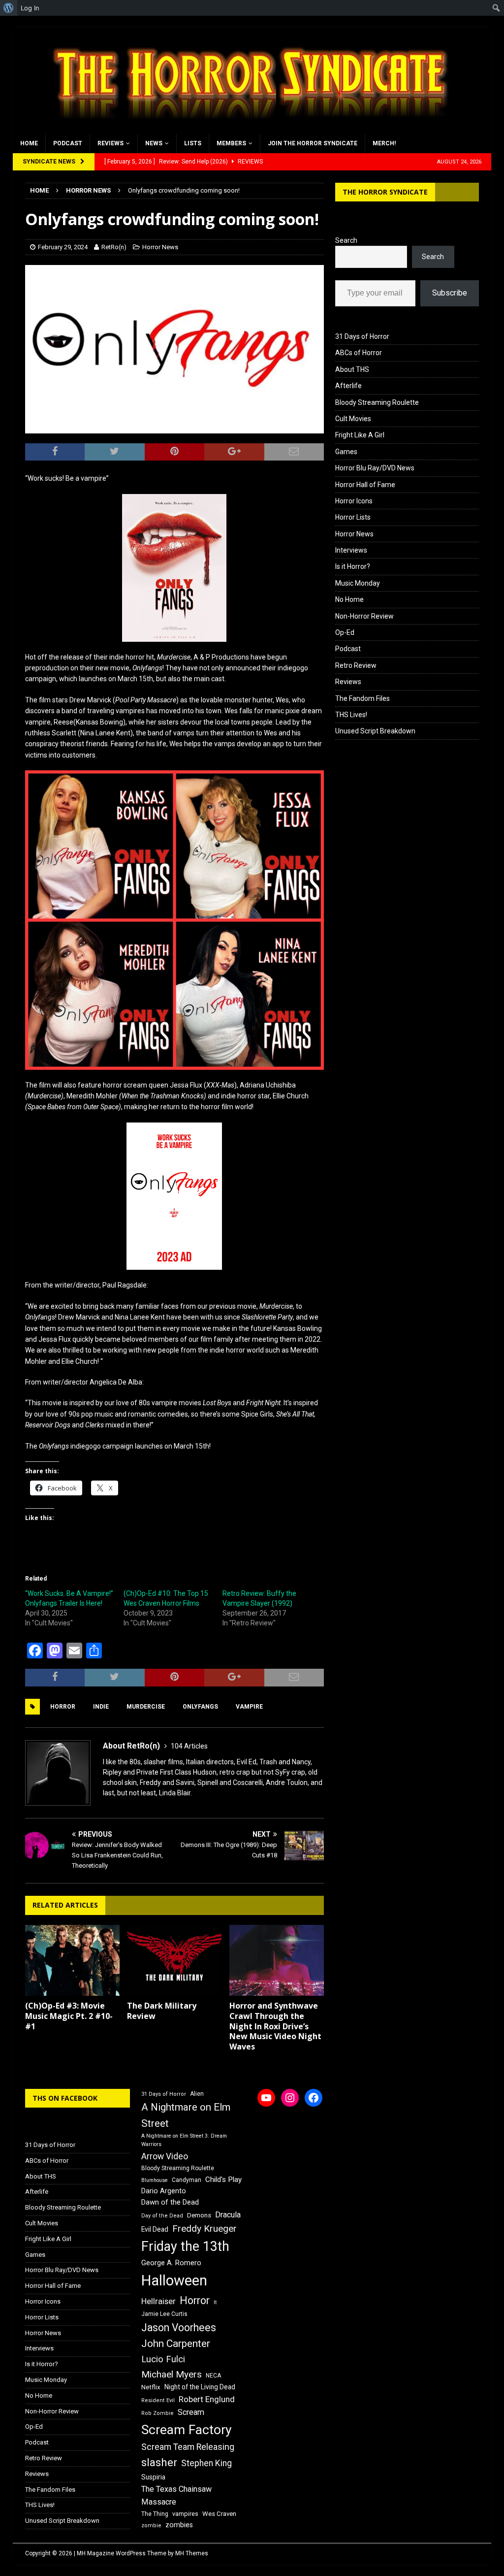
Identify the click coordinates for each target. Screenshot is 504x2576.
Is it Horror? (353, 566)
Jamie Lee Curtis (164, 2314)
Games (346, 452)
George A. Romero (171, 2263)
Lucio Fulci (163, 2359)
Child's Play (223, 2180)
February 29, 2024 (63, 247)
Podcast (68, 143)
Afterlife (348, 386)
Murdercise (146, 1707)
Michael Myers (172, 2374)
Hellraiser (158, 2301)
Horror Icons (354, 501)
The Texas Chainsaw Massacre (176, 2495)
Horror (63, 1707)
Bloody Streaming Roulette (377, 402)
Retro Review (356, 665)
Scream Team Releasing (188, 2447)
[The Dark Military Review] (174, 1961)
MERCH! (384, 143)
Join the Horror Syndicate (313, 143)
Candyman (187, 2180)
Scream (191, 2412)
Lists (193, 143)
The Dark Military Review (162, 2011)
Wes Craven (219, 2514)
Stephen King (206, 2463)
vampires (185, 2514)
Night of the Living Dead (200, 2387)
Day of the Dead (162, 2216)
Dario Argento (164, 2191)
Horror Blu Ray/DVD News (375, 468)
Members (231, 143)
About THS (352, 369)
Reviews (110, 143)
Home (29, 143)
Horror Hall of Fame (365, 485)
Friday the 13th (185, 2246)
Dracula (228, 2215)
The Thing (155, 2514)
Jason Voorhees (179, 2328)
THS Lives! (351, 715)
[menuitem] (9, 8)
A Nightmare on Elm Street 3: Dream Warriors (184, 2140)
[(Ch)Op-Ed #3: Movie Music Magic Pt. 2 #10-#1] (72, 1961)
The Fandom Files (362, 698)
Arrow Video (165, 2156)
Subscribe (450, 293)
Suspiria (153, 2477)
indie (101, 1707)
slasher (159, 2462)
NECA (213, 2376)
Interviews (351, 550)
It (215, 2302)
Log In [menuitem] (30, 8)
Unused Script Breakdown (375, 731)
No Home (349, 599)
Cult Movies (353, 419)
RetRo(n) (114, 247)
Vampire (249, 1707)
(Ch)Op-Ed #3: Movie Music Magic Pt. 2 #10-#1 (69, 2016)
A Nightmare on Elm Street (186, 2115)
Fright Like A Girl (360, 435)
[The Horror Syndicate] (247, 129)
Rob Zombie (157, 2413)
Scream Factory (187, 2429)
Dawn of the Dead (170, 2202)
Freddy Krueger (205, 2229)
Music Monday (358, 583)
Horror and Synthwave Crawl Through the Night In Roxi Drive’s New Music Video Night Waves (275, 2026)
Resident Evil (158, 2400)
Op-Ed (345, 632)
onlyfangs (200, 1707)
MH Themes (192, 2553)
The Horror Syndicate (385, 192)
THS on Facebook (65, 2098)
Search (346, 240)
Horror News (160, 247)
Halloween (174, 2280)
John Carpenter (176, 2344)
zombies (179, 2525)
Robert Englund (207, 2399)
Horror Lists (353, 517)
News (154, 143)
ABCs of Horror (359, 353)
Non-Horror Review (364, 616)
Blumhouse (155, 2180)
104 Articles (189, 1746)
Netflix (151, 2387)
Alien (197, 2094)
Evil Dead (155, 2229)
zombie (151, 2526)
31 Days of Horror (362, 336)
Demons (199, 2215)
